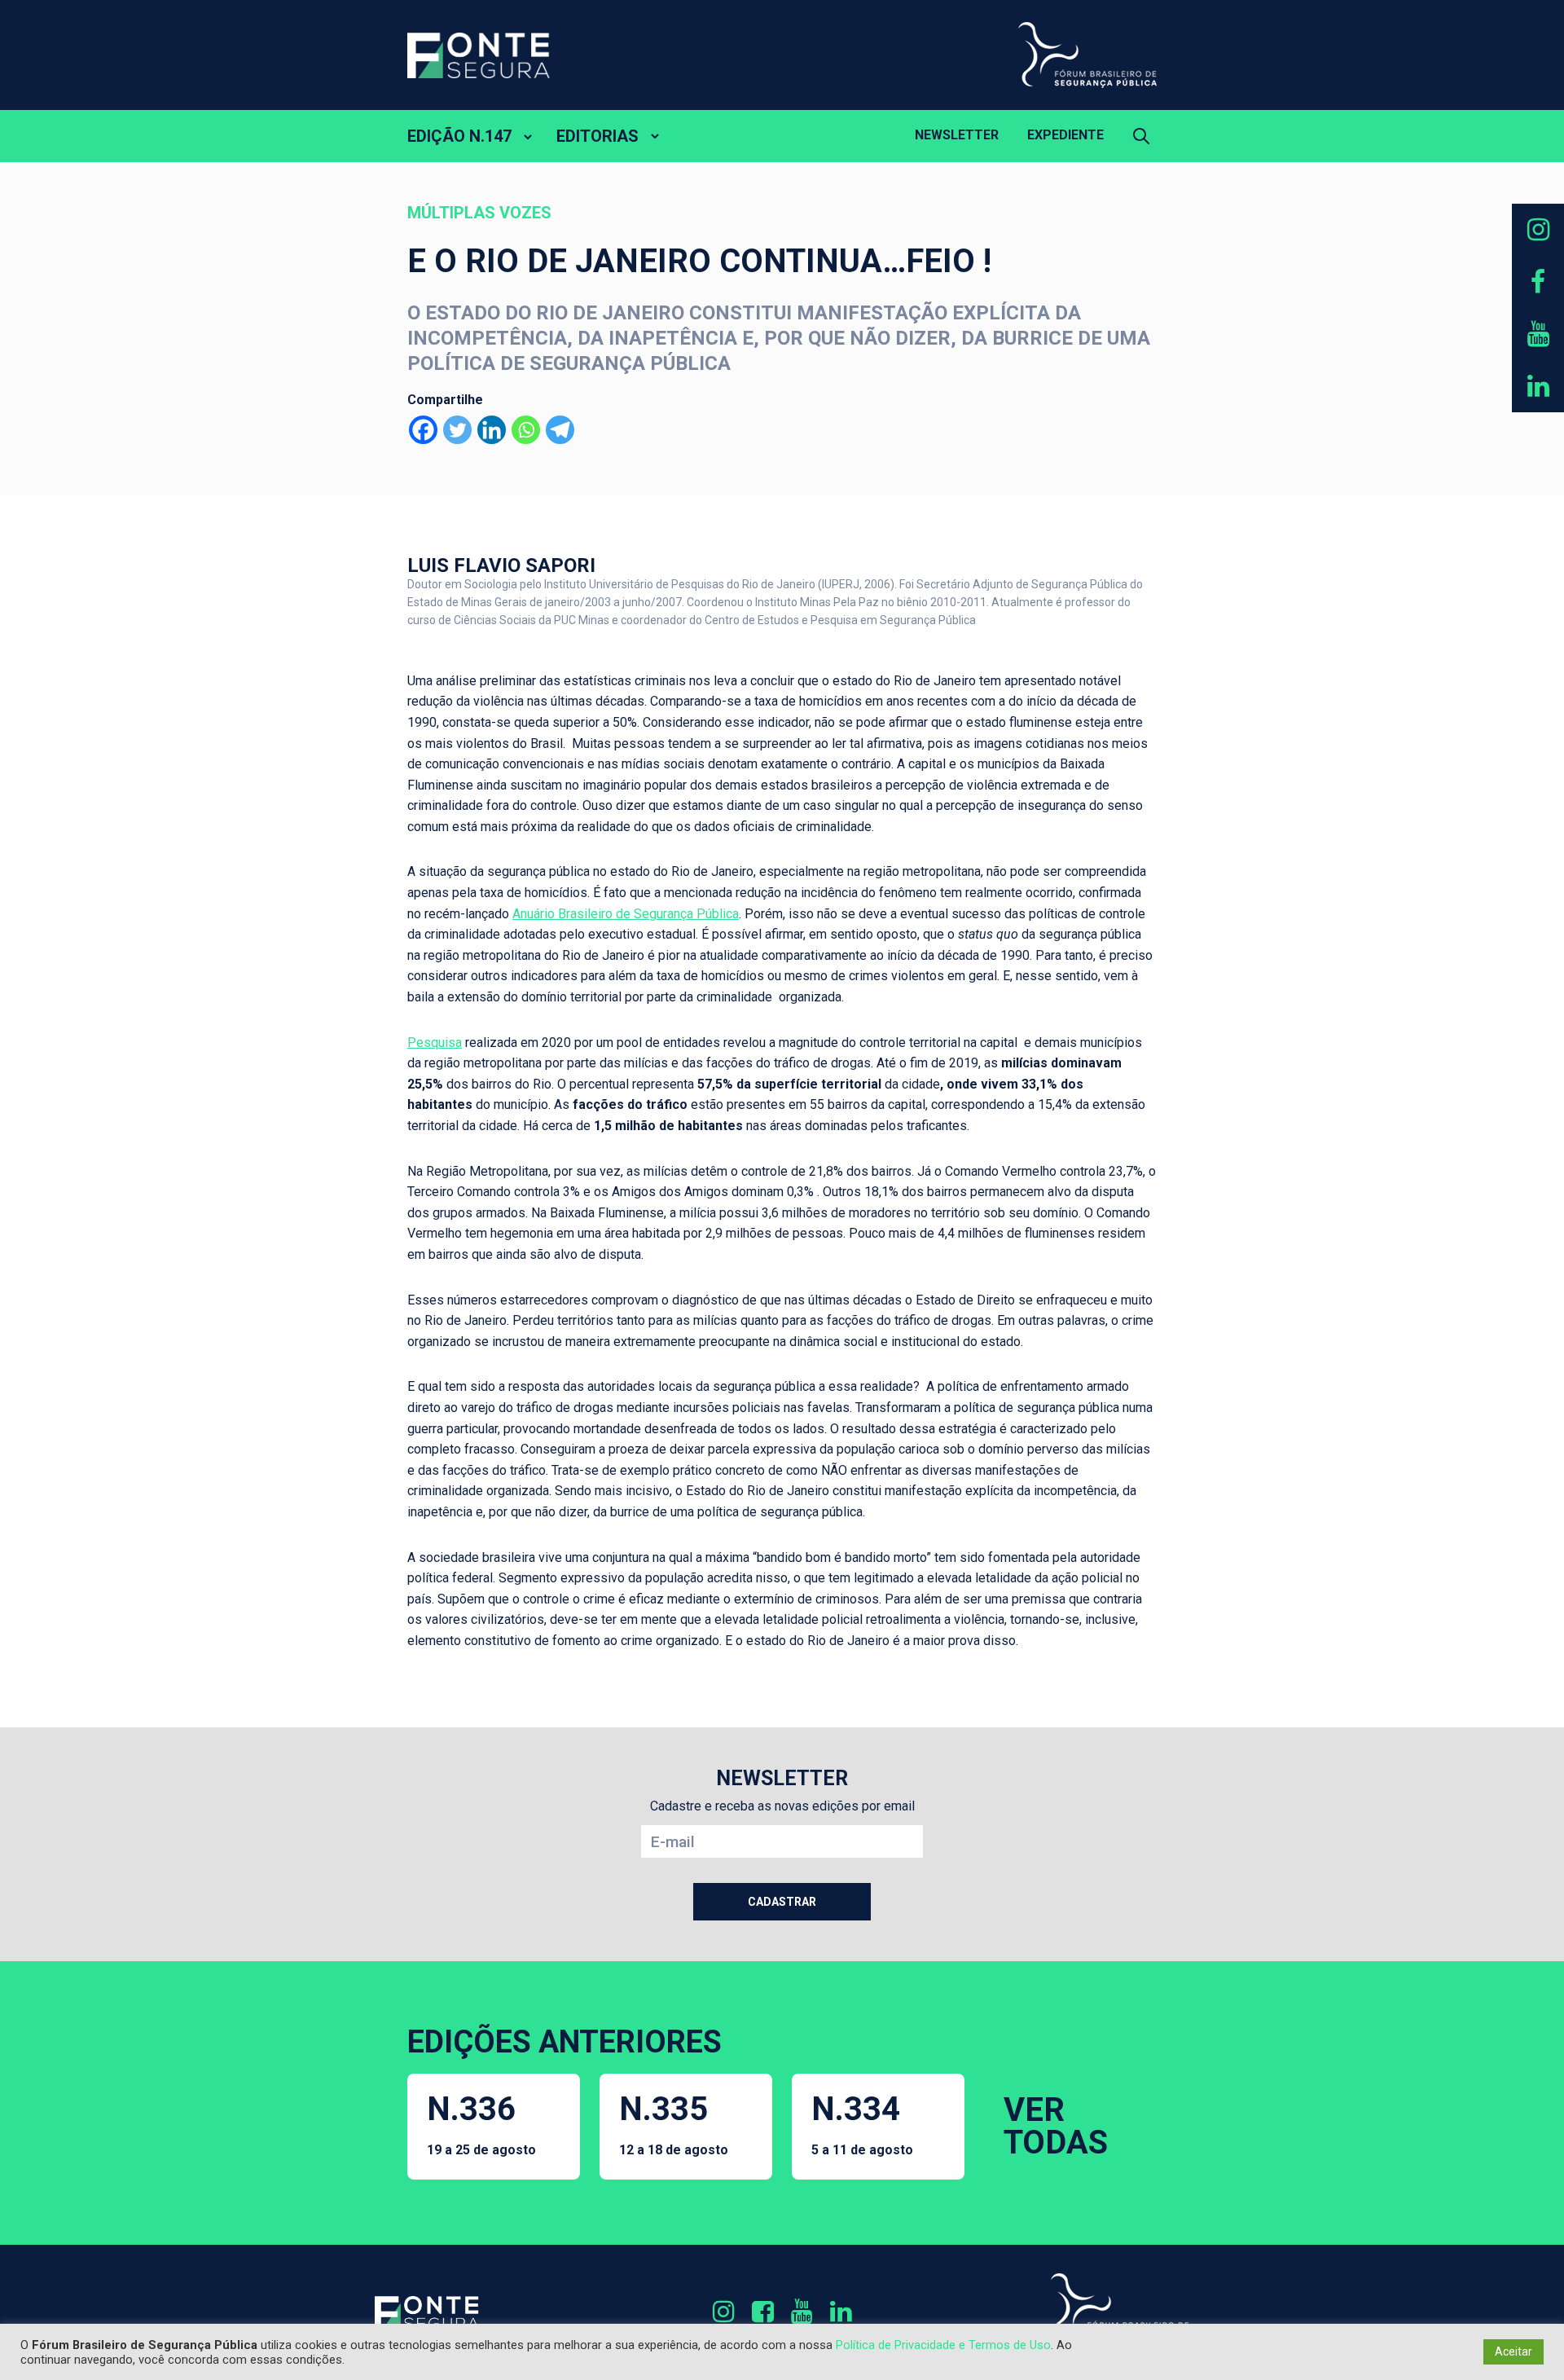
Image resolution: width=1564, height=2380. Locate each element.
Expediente (1065, 135)
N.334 (862, 2124)
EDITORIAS (597, 136)
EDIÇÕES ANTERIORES (565, 2042)
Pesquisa (435, 1043)
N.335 (674, 2124)
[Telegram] (560, 430)
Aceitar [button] (1513, 2351)
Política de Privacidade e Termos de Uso (943, 2345)
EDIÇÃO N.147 (459, 136)
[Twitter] (457, 430)
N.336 (481, 2124)
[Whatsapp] (526, 430)
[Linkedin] (492, 430)
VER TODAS (1056, 2126)
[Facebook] (423, 430)
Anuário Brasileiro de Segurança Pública (626, 914)
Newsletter (957, 135)
